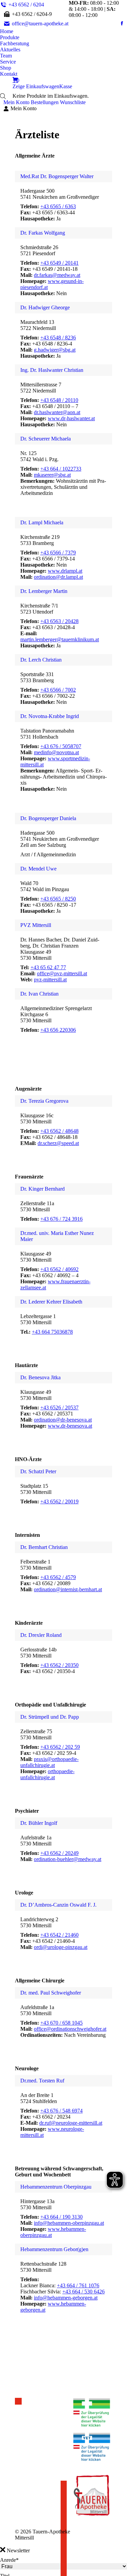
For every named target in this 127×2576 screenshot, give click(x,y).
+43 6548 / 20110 (59, 400)
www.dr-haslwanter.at (71, 418)
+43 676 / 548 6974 (61, 2111)
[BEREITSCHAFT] (18, 2401)
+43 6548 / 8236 (58, 338)
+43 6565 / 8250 (58, 899)
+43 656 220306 (58, 1030)
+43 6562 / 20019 (59, 1501)
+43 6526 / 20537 (59, 1408)
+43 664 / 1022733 (61, 469)
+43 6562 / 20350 (59, 1665)
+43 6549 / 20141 (59, 263)
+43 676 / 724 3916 (61, 1219)
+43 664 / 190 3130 (61, 2217)
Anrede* (9, 2560)
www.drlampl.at (65, 571)
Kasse (66, 86)
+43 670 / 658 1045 (61, 2023)
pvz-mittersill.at (50, 980)
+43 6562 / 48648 (59, 1131)
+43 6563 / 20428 (59, 621)
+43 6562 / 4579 (58, 1577)
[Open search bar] (3, 96)
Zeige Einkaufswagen (36, 86)
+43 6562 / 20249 (59, 1853)
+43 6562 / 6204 (26, 5)
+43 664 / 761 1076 (78, 2285)
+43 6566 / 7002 (58, 690)
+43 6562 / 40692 (59, 1269)
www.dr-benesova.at (70, 1426)
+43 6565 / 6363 (58, 206)
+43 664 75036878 (52, 1332)
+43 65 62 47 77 (48, 967)
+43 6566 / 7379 (58, 553)
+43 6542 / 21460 (59, 1935)
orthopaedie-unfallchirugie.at (47, 1774)
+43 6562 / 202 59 (60, 1747)
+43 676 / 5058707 (61, 746)
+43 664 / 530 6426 (83, 2292)
